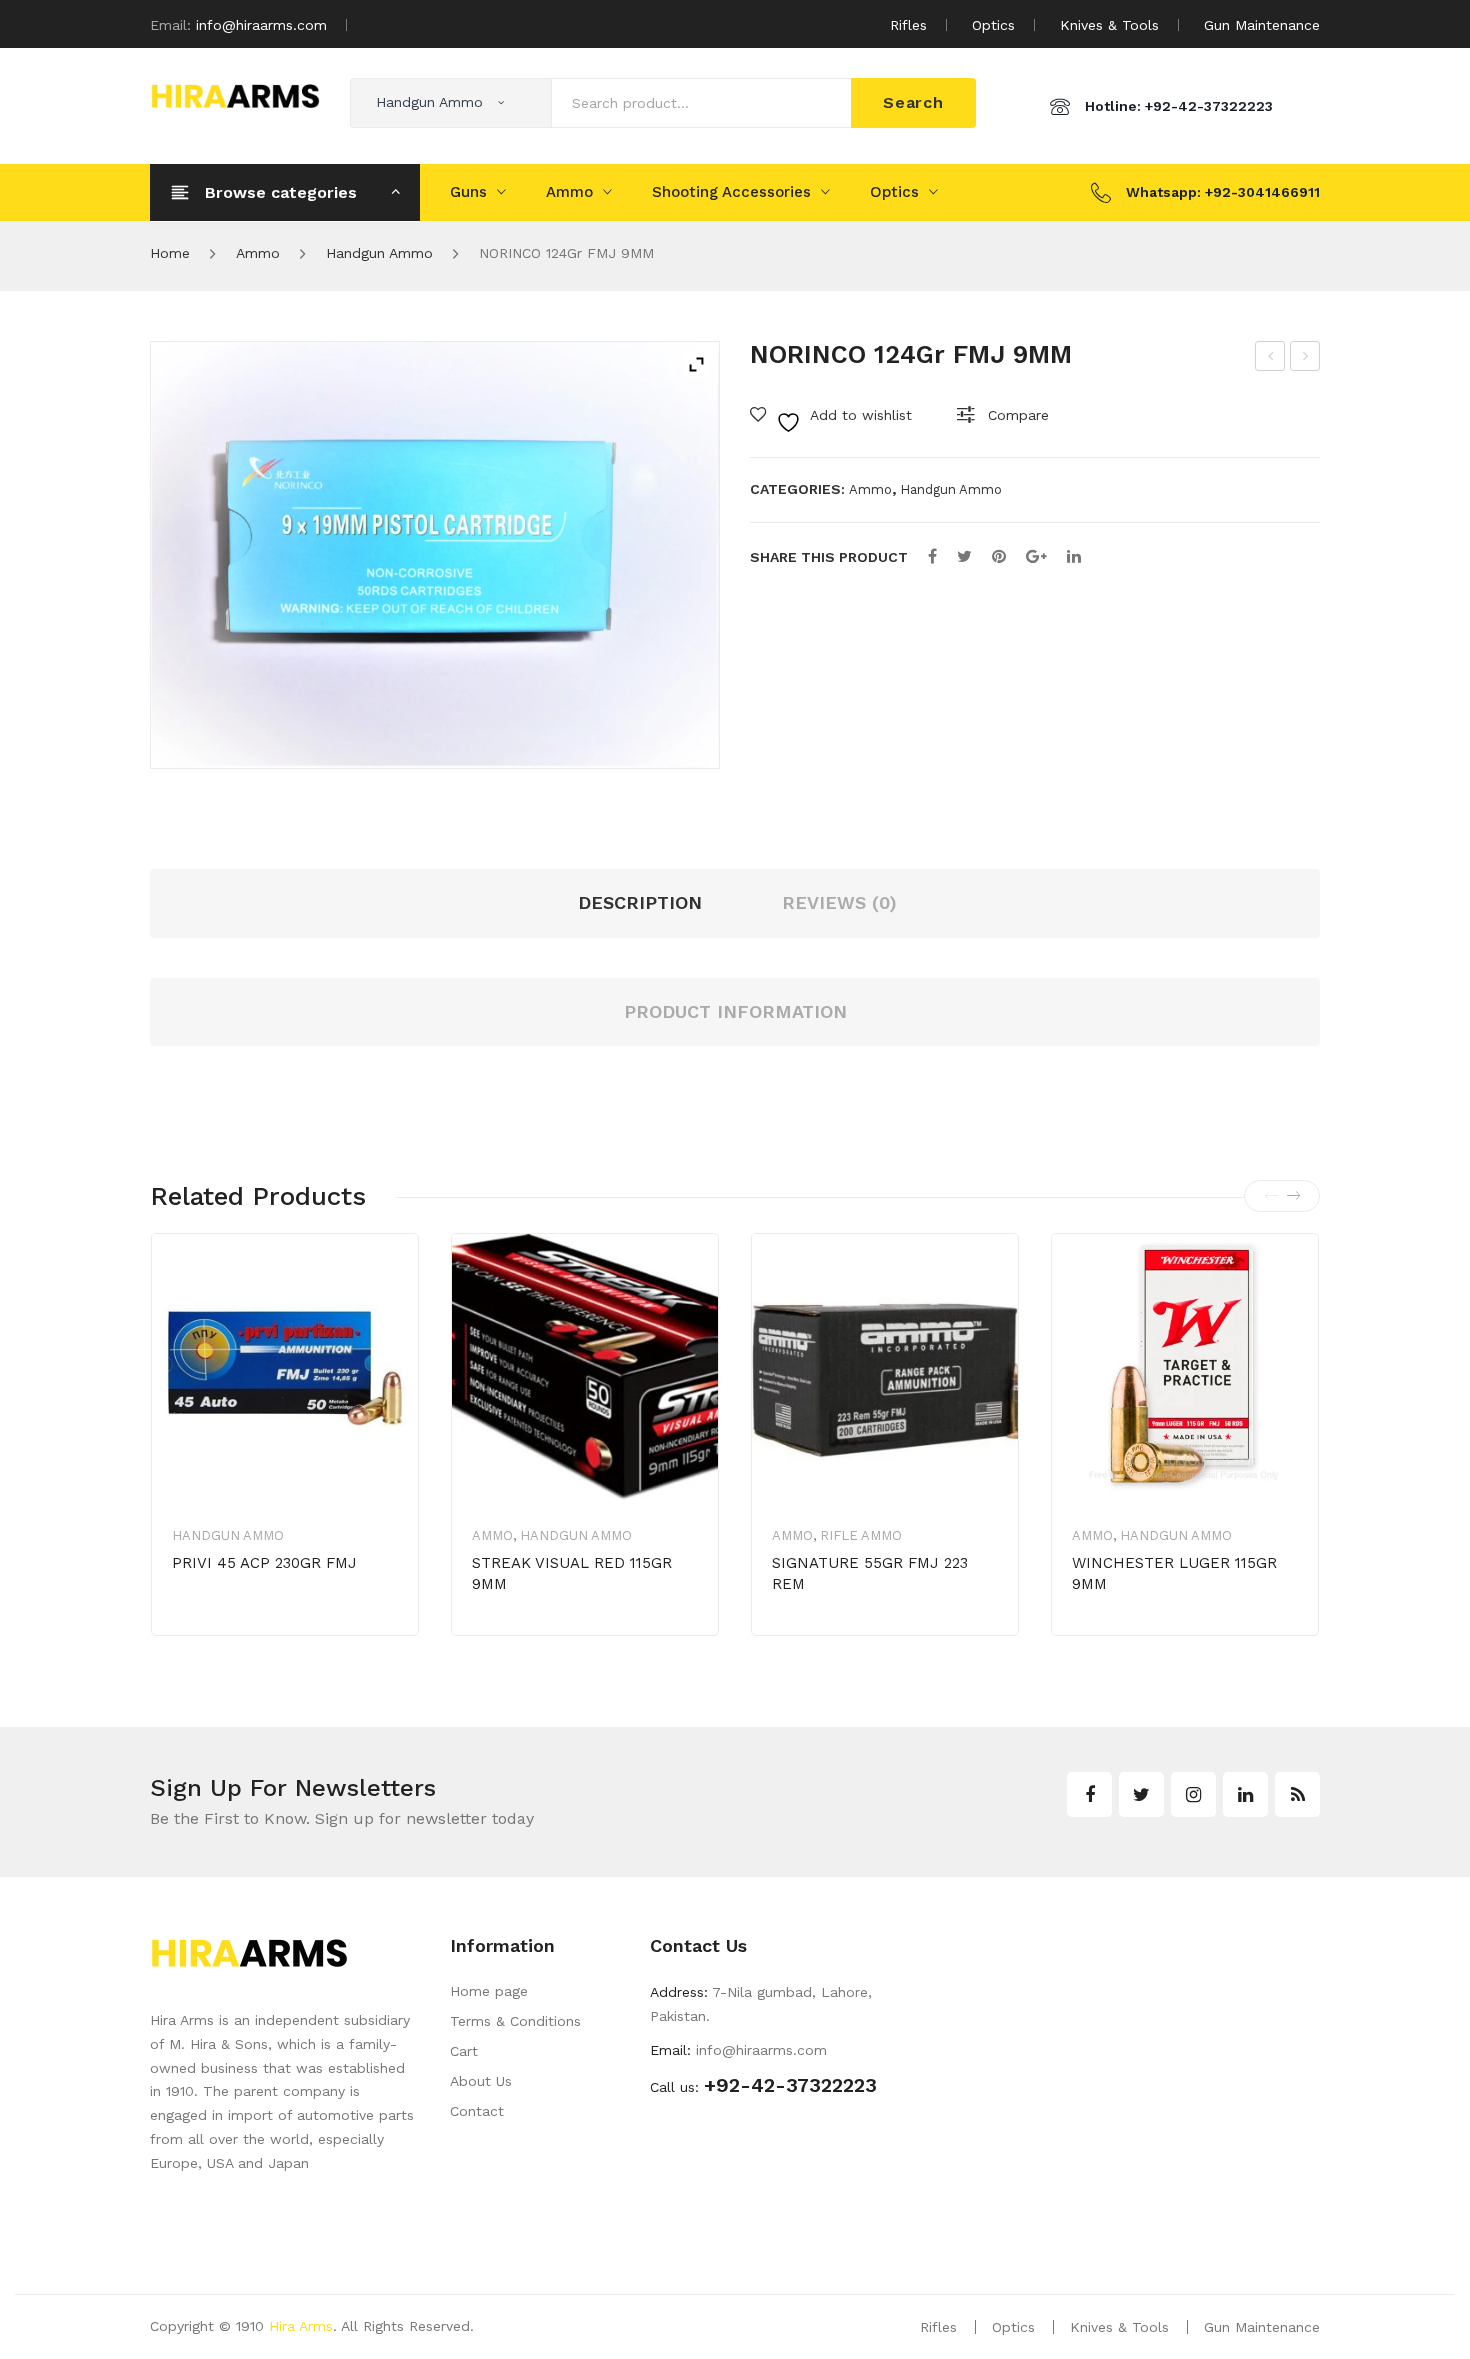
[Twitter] (964, 556)
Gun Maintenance (1262, 25)
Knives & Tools (1109, 25)
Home (170, 253)
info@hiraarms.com (261, 25)
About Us (481, 2081)
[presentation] (1271, 1196)
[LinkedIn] (1074, 556)
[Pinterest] (999, 556)
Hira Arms (301, 2326)
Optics (993, 25)
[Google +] (1036, 556)
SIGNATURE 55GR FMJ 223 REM (870, 1573)
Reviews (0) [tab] (839, 902)
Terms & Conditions (515, 2021)
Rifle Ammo (861, 1535)
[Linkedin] (1245, 1794)
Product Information (735, 1011)
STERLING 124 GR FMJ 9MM (1306, 359)
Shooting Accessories (731, 192)
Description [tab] (640, 902)
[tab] (735, 1012)
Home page (489, 1991)
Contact (477, 2111)
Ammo (569, 192)
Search (913, 102)
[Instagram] (1193, 1794)
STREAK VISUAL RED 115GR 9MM (572, 1573)
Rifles (908, 25)
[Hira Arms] (235, 94)
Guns (468, 192)
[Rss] (1297, 1794)
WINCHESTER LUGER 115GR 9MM (1174, 1573)
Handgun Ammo (379, 253)
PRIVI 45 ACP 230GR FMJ (264, 1563)
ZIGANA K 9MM (1271, 359)
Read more (242, 1626)
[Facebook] (932, 556)
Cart (464, 2051)
